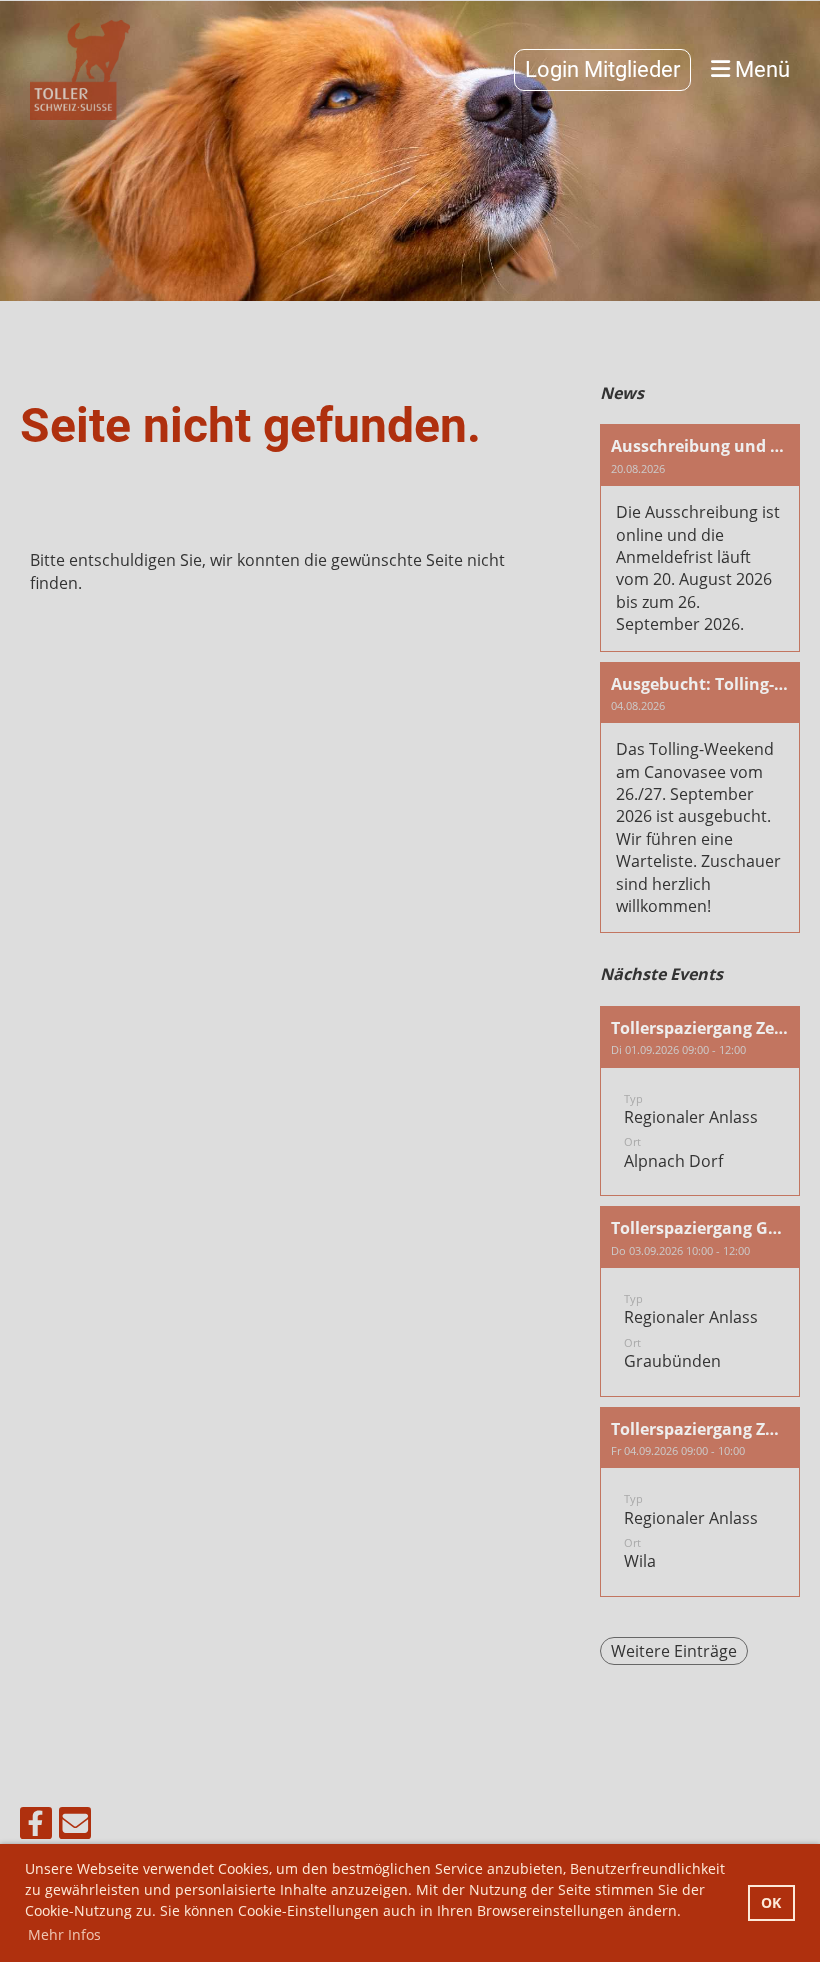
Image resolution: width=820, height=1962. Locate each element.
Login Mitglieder (602, 69)
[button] (700, 1101)
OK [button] (771, 1902)
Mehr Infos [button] (64, 1934)
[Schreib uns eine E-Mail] (75, 1826)
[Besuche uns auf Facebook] (36, 1826)
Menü (760, 69)
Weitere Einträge (674, 1651)
